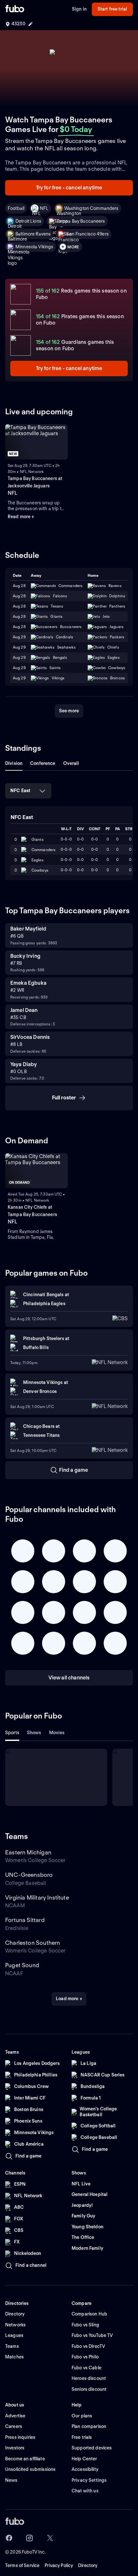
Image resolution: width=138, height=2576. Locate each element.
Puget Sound (22, 1965)
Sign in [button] (79, 9)
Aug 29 (19, 637)
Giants (38, 839)
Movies (57, 1733)
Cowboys (40, 870)
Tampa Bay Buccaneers (81, 221)
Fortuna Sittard (25, 1920)
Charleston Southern (33, 1943)
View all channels (69, 1678)
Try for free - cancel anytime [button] (69, 188)
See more (69, 711)
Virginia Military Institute (37, 1897)
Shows (34, 1733)
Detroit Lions (28, 221)
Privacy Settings (89, 2480)
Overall (71, 763)
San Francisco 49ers (87, 234)
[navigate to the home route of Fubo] (15, 9)
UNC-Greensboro (29, 1875)
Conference (43, 763)
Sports (12, 1733)
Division (14, 763)
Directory (88, 2565)
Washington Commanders (91, 208)
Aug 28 (19, 586)
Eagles (38, 860)
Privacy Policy (59, 2565)
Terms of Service (22, 2565)
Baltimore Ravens (33, 234)
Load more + (69, 1999)
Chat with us (85, 2491)
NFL (44, 208)
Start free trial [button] (112, 9)
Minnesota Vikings (34, 247)
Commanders (43, 850)
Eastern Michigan (28, 1852)
